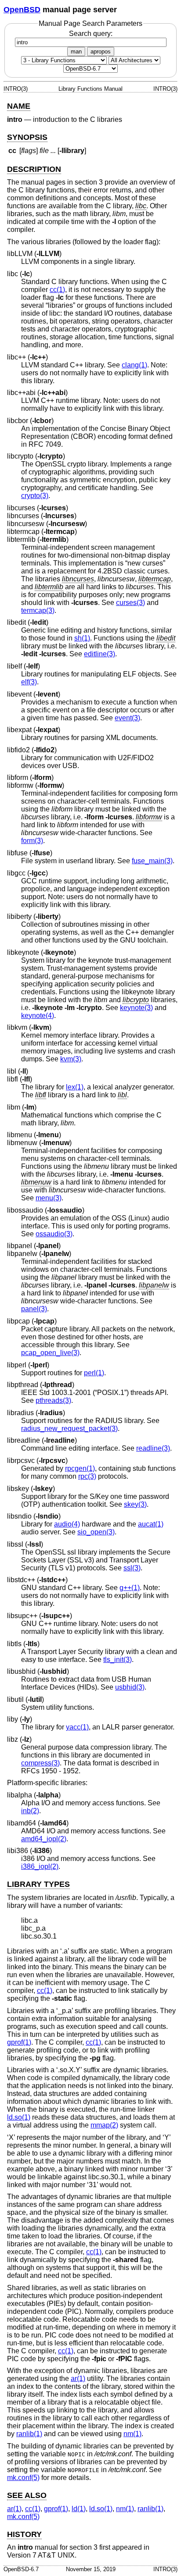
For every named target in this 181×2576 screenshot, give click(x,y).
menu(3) (49, 1198)
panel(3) (34, 1309)
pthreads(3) (53, 1400)
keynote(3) (136, 1008)
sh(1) (82, 638)
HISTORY (24, 2534)
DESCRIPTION (34, 169)
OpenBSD (22, 10)
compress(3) (40, 1763)
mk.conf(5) (23, 2478)
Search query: (91, 34)
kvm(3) (71, 1059)
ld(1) (79, 2509)
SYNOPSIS (27, 137)
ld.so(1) (19, 2117)
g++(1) (130, 1588)
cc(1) (57, 290)
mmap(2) (104, 2125)
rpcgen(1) (80, 1468)
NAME (19, 106)
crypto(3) (35, 496)
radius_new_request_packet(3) (69, 1429)
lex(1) (75, 1087)
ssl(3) (132, 1568)
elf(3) (29, 682)
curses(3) (130, 603)
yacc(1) (77, 1727)
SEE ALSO (27, 2495)
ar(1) (78, 2379)
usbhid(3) (130, 1687)
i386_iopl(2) (40, 1866)
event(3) (127, 718)
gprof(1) (19, 2042)
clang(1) (134, 365)
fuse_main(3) (152, 861)
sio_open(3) (96, 1532)
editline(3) (100, 654)
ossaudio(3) (54, 1234)
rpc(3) (87, 1476)
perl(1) (94, 1373)
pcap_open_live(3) (50, 1353)
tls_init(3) (118, 1660)
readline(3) (153, 1448)
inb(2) (30, 1811)
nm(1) (132, 2434)
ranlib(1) (29, 2434)
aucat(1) (151, 1524)
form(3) (32, 841)
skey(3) (135, 1504)
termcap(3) (38, 610)
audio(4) (67, 1524)
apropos (101, 52)
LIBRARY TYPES (38, 1884)
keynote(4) (38, 1016)
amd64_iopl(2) (44, 1839)
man (76, 52)
